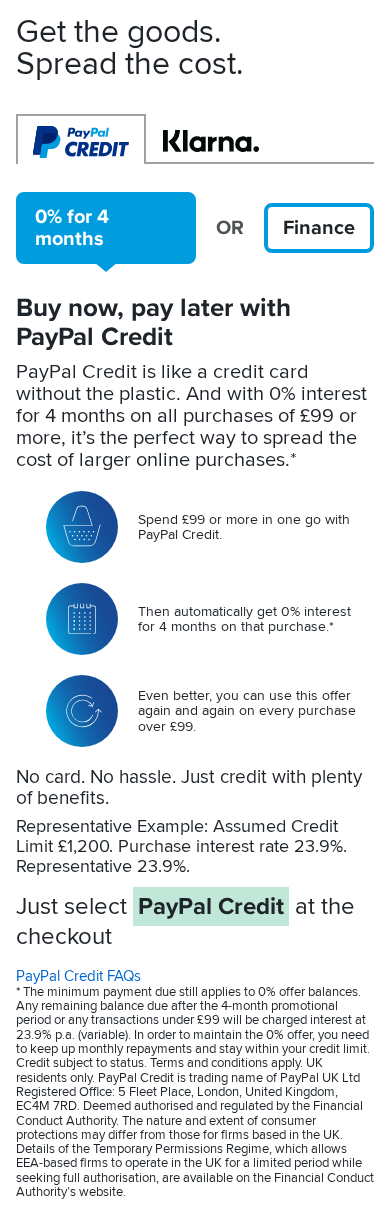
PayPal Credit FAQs (78, 976)
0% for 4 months (72, 228)
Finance (319, 228)
